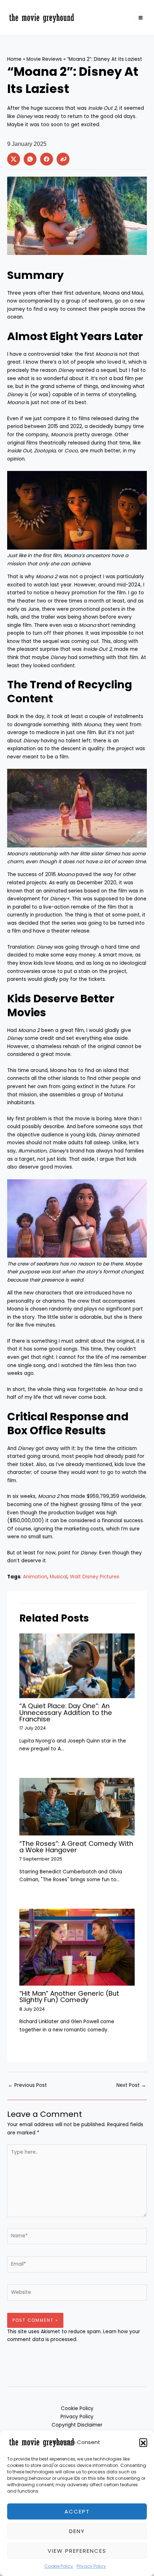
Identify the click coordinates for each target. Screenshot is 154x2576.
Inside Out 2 (102, 108)
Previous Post (27, 2085)
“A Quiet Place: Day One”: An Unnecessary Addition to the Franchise (66, 1712)
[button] (143, 2442)
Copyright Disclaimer (77, 2425)
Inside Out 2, (98, 649)
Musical (59, 1577)
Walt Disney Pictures (95, 1577)
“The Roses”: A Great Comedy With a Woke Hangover (76, 1847)
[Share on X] (14, 159)
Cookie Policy (59, 2566)
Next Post (131, 2085)
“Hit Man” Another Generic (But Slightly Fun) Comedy (69, 1997)
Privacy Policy (91, 2566)
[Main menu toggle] (141, 18)
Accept (77, 2511)
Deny (77, 2531)
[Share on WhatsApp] (30, 159)
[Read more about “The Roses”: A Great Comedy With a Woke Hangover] (77, 1806)
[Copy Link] (63, 159)
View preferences (77, 2551)
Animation (35, 1577)
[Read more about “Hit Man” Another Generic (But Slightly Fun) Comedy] (77, 1947)
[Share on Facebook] (47, 159)
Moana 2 (49, 1496)
